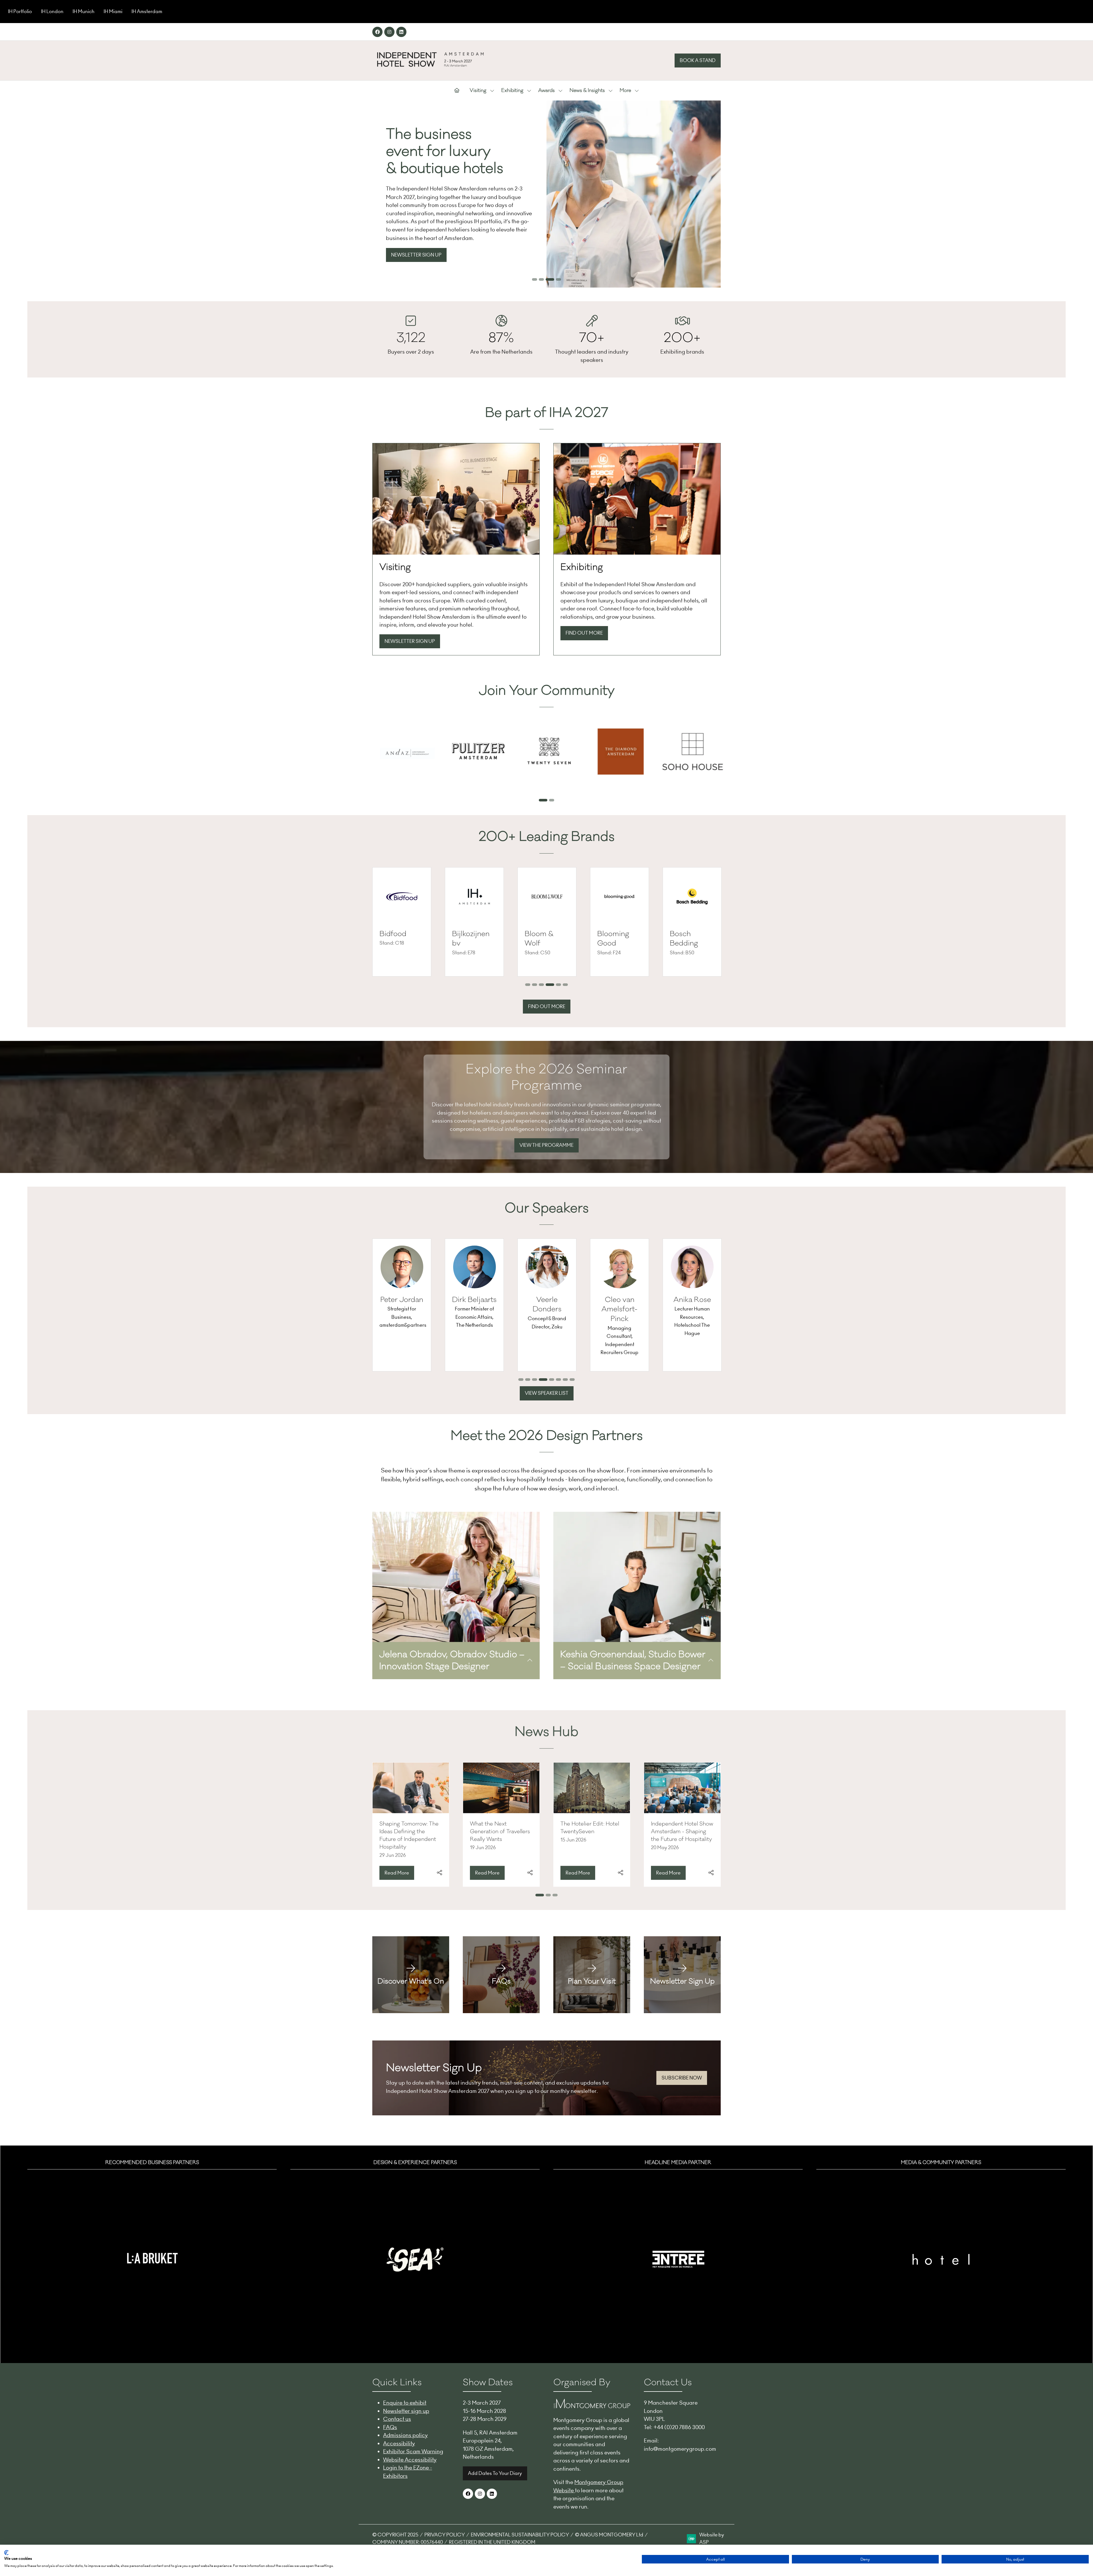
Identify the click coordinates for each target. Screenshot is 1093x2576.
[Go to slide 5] (555, 985)
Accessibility (399, 2443)
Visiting (478, 91)
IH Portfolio (20, 11)
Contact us (397, 2419)
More (625, 91)
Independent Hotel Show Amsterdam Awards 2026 (501, 1830)
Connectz (468, 934)
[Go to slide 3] (548, 279)
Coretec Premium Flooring (540, 943)
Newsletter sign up (406, 2411)
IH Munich (84, 11)
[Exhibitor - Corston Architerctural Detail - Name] (620, 922)
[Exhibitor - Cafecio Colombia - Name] (402, 922)
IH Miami (113, 11)
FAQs (390, 2427)
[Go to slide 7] (564, 1380)
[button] (698, 61)
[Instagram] (389, 32)
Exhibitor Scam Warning (413, 2451)
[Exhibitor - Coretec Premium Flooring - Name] (547, 922)
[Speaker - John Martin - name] (647, 1305)
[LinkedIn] (401, 32)
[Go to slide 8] (572, 1380)
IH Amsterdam (147, 11)
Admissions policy (405, 2435)
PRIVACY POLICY (445, 2535)
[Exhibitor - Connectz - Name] (474, 922)
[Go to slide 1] (535, 279)
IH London (52, 11)
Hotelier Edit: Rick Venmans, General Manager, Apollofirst (585, 1830)
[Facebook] (377, 32)
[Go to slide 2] (541, 279)
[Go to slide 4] (557, 279)
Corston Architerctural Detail (621, 943)
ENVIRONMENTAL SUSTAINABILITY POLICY (520, 2535)
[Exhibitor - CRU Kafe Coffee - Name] (692, 922)
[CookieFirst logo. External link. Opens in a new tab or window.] (6, 2553)
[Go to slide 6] (564, 985)
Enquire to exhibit (405, 2403)
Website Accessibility (410, 2460)
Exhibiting (512, 91)
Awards (546, 91)
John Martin (647, 1300)
